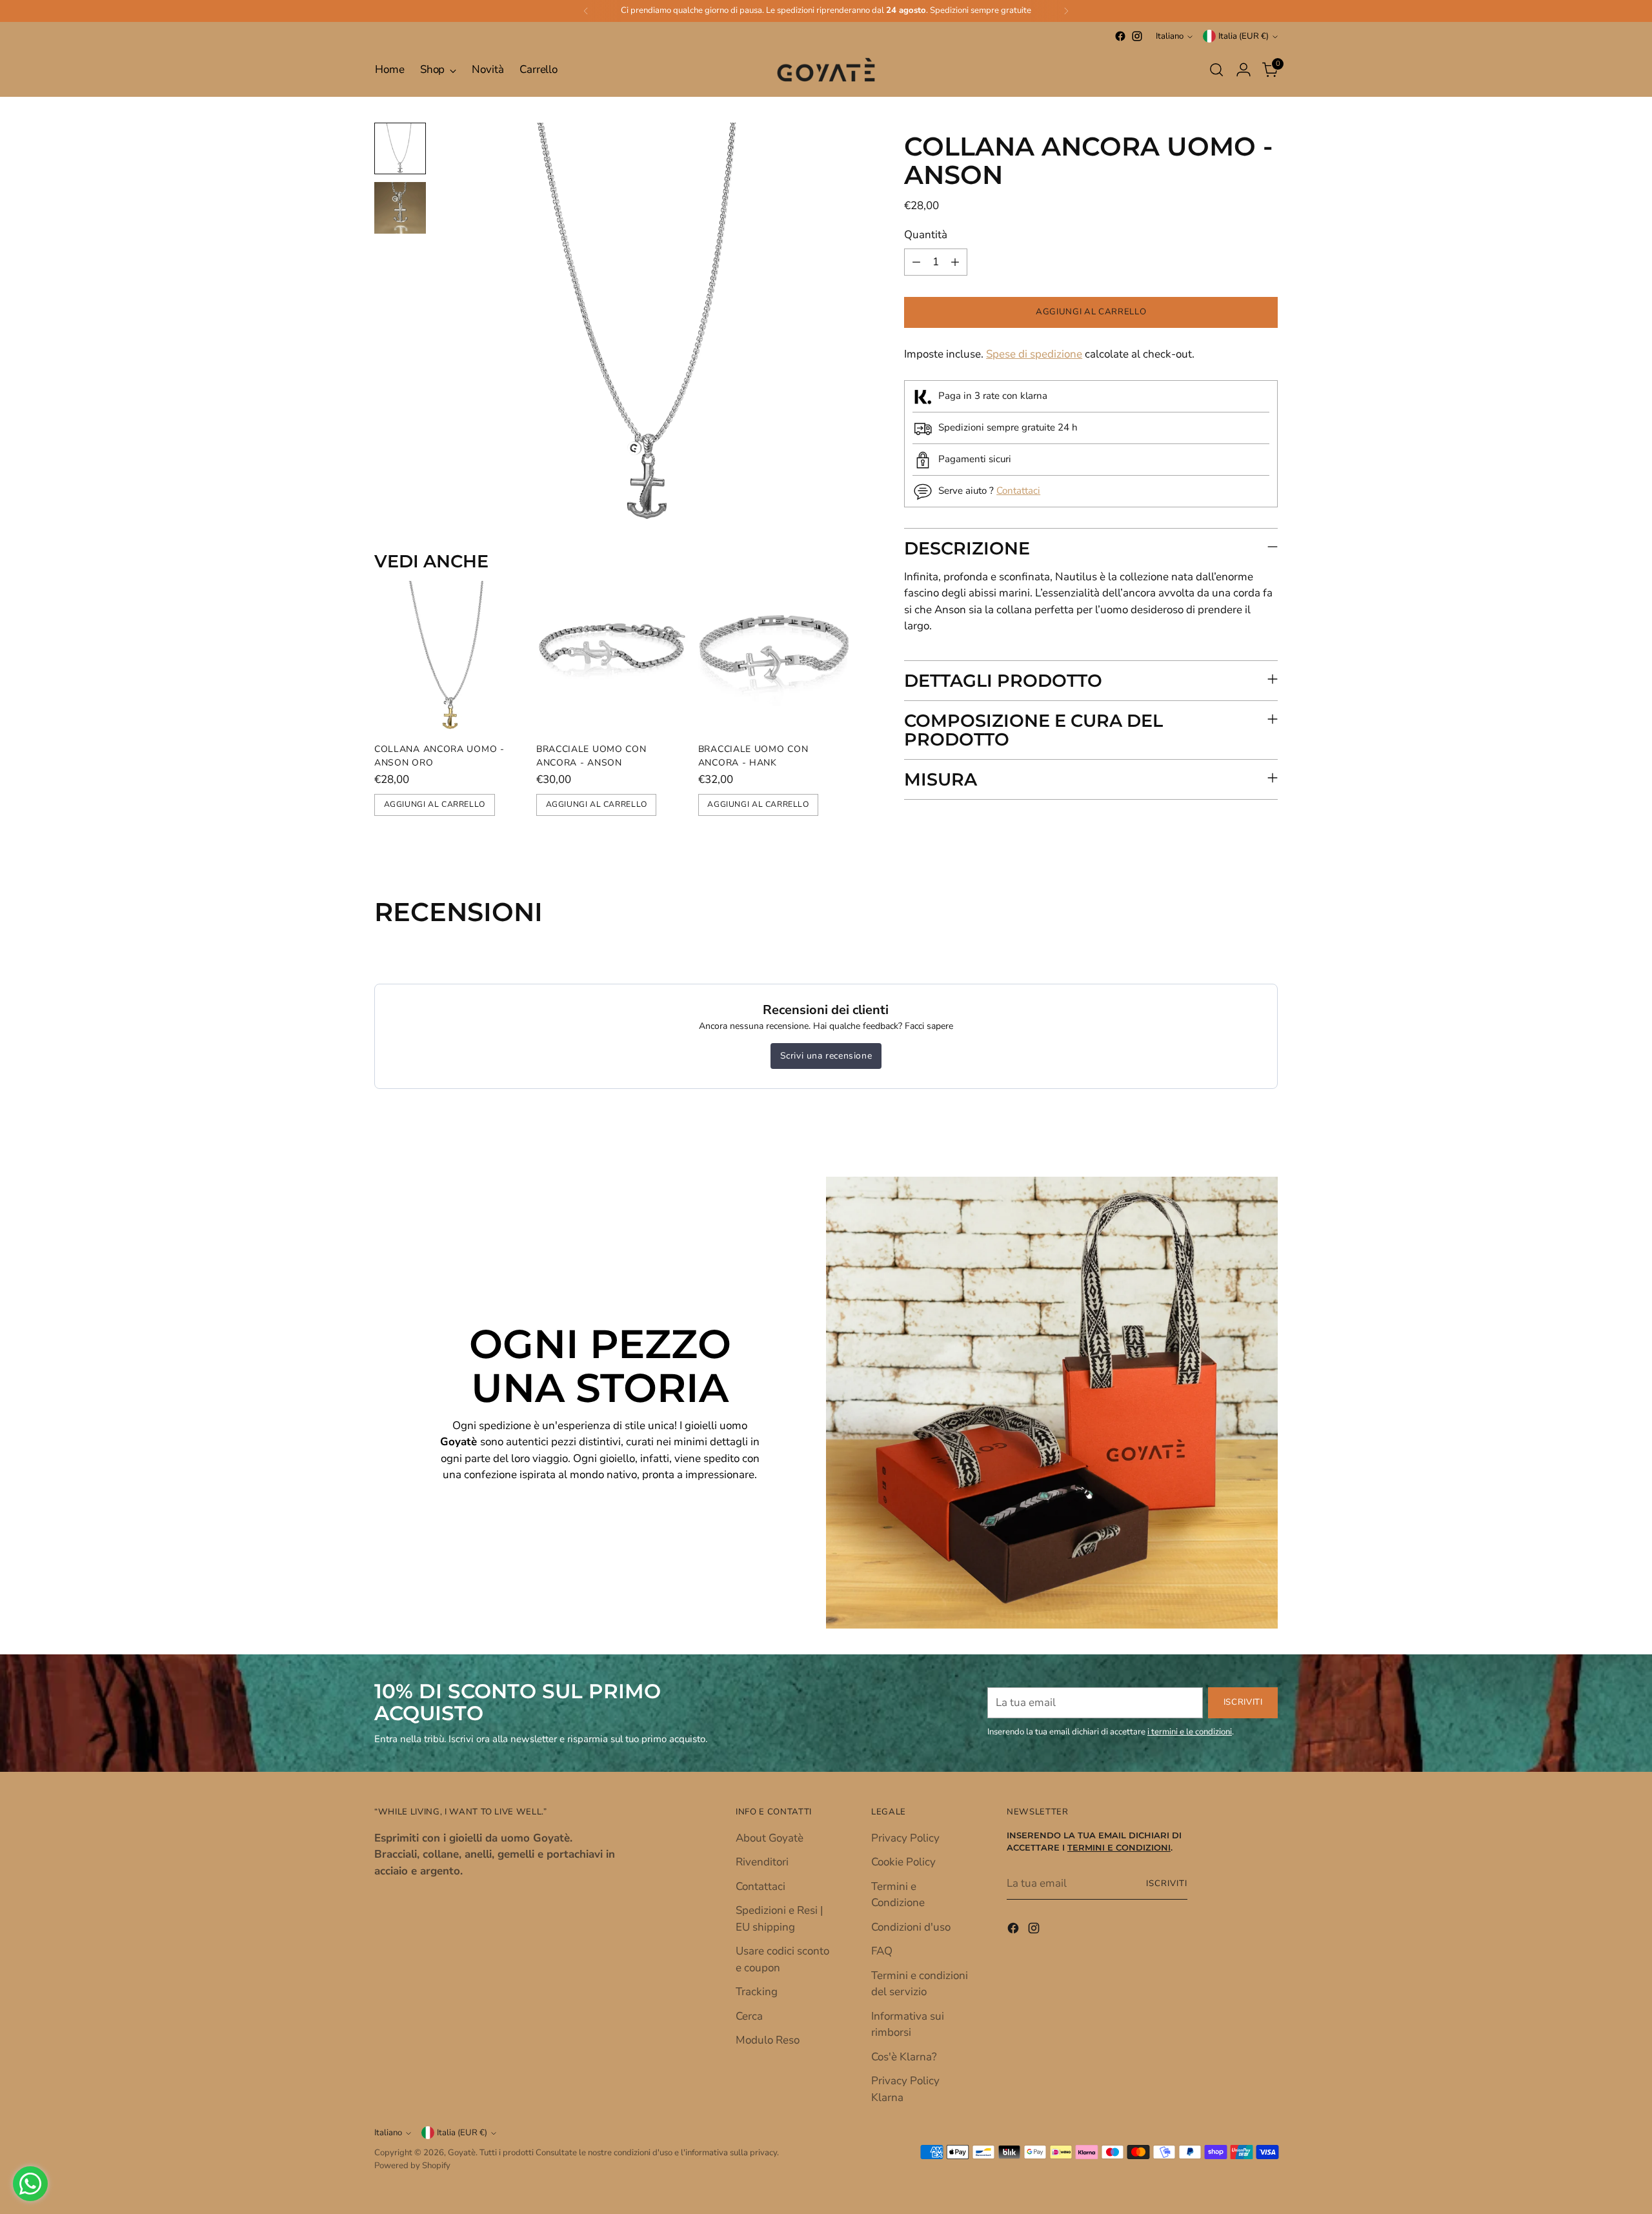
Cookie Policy (903, 1862)
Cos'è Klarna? (904, 2057)
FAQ (882, 1951)
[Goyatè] (826, 70)
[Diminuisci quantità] (916, 262)
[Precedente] (586, 11)
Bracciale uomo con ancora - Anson (591, 756)
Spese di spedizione (1034, 354)
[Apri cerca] (1216, 70)
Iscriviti (1167, 1884)
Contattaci (1018, 491)
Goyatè (462, 2153)
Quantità (926, 235)
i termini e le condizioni (1190, 1732)
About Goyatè (770, 1838)
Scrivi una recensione (826, 1056)
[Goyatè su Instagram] (1137, 36)
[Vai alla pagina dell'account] (1244, 70)
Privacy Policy (905, 1838)
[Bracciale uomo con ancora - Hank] (774, 657)
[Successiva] (1066, 11)
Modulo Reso (768, 2040)
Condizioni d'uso (911, 1927)
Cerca (749, 2016)
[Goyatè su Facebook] (1120, 36)
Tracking (757, 1992)
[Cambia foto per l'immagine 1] (400, 148)
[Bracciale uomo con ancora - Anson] (612, 657)
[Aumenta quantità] (955, 262)
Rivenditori (762, 1862)
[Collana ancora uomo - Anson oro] (450, 657)
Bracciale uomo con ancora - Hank (753, 756)
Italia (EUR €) (1244, 36)
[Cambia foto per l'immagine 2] (400, 208)
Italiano (1170, 36)
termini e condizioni (1119, 1848)
